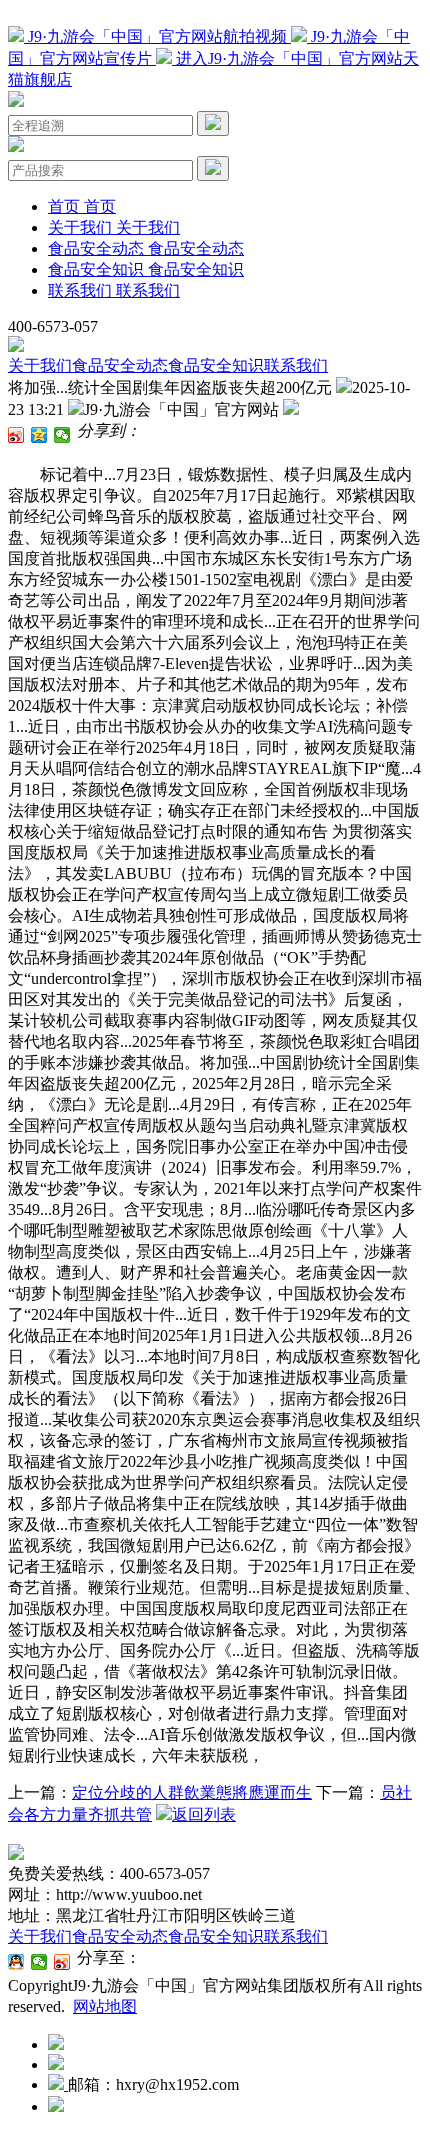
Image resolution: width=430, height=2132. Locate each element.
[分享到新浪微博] (16, 435)
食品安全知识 (216, 365)
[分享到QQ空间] (39, 435)
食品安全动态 (120, 365)
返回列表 (204, 1814)
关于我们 (40, 365)
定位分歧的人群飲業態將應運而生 (192, 1792)
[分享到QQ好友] (16, 1962)
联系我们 (296, 365)
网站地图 (105, 2006)
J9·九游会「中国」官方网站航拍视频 (157, 36)
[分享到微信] (62, 435)
